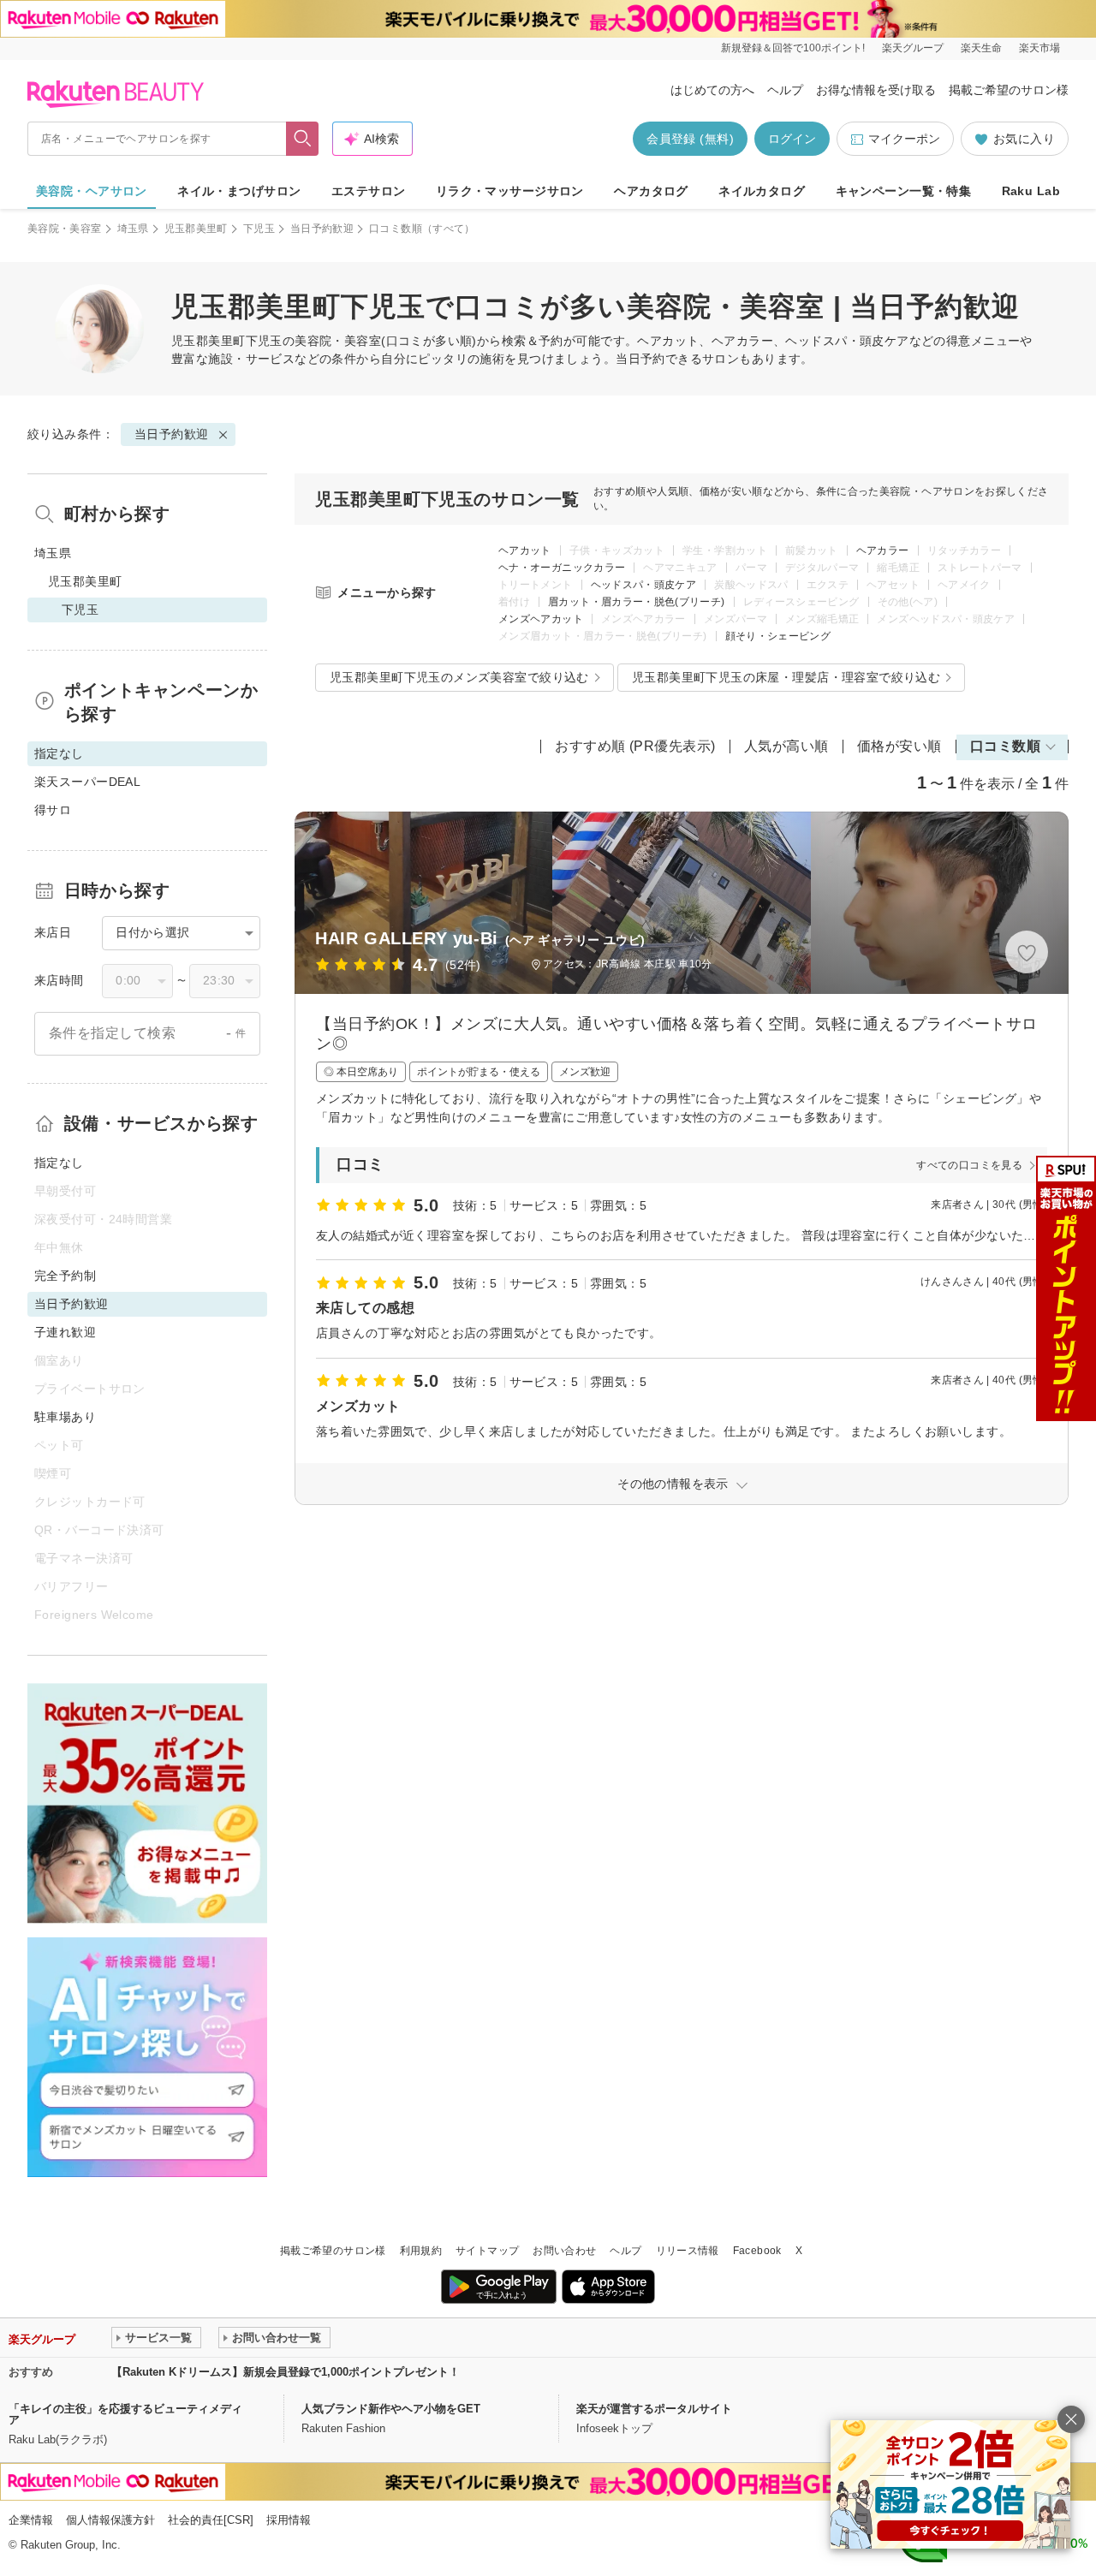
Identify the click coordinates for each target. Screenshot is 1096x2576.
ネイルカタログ (762, 191)
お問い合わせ (564, 2251)
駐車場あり (65, 1417)
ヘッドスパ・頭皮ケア (644, 585)
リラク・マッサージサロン (510, 191)
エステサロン (369, 191)
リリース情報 (688, 2251)
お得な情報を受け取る (876, 90)
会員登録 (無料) (690, 139)
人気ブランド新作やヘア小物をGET (391, 2409)
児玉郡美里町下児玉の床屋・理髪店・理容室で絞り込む (786, 677)
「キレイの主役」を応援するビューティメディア (125, 2414)
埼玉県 (133, 229)
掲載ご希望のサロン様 (1009, 90)
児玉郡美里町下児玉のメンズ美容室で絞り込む (459, 677)
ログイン (792, 139)
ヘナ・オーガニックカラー (562, 568)
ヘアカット (525, 550)
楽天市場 (1039, 48)
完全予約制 (65, 1276)
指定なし (59, 1163)
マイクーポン (904, 139)
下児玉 (259, 229)
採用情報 (289, 2520)
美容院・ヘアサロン (92, 191)
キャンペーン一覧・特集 (904, 191)
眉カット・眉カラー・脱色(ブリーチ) (636, 602)
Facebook (757, 2251)
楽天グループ (913, 48)
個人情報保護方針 (110, 2520)
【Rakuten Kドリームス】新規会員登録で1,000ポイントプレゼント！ (286, 2372)
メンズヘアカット (541, 619)
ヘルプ (785, 90)
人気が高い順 (786, 746)
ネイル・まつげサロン (239, 191)
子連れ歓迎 (65, 1332)
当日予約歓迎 (322, 229)
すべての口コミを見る (969, 1165)
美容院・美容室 (65, 229)
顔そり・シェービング (778, 636)
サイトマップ (487, 2251)
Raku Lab (1031, 191)
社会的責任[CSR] (211, 2520)
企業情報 (31, 2520)
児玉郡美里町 (196, 229)
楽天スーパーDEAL (87, 782)
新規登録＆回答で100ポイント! (793, 48)
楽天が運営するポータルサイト (654, 2409)
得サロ (53, 810)
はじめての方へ (712, 90)
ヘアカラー (883, 550)
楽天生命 (981, 48)
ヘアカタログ (651, 191)
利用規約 (421, 2251)
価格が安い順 (899, 746)
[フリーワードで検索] (303, 139)
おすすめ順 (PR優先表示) (635, 746)
